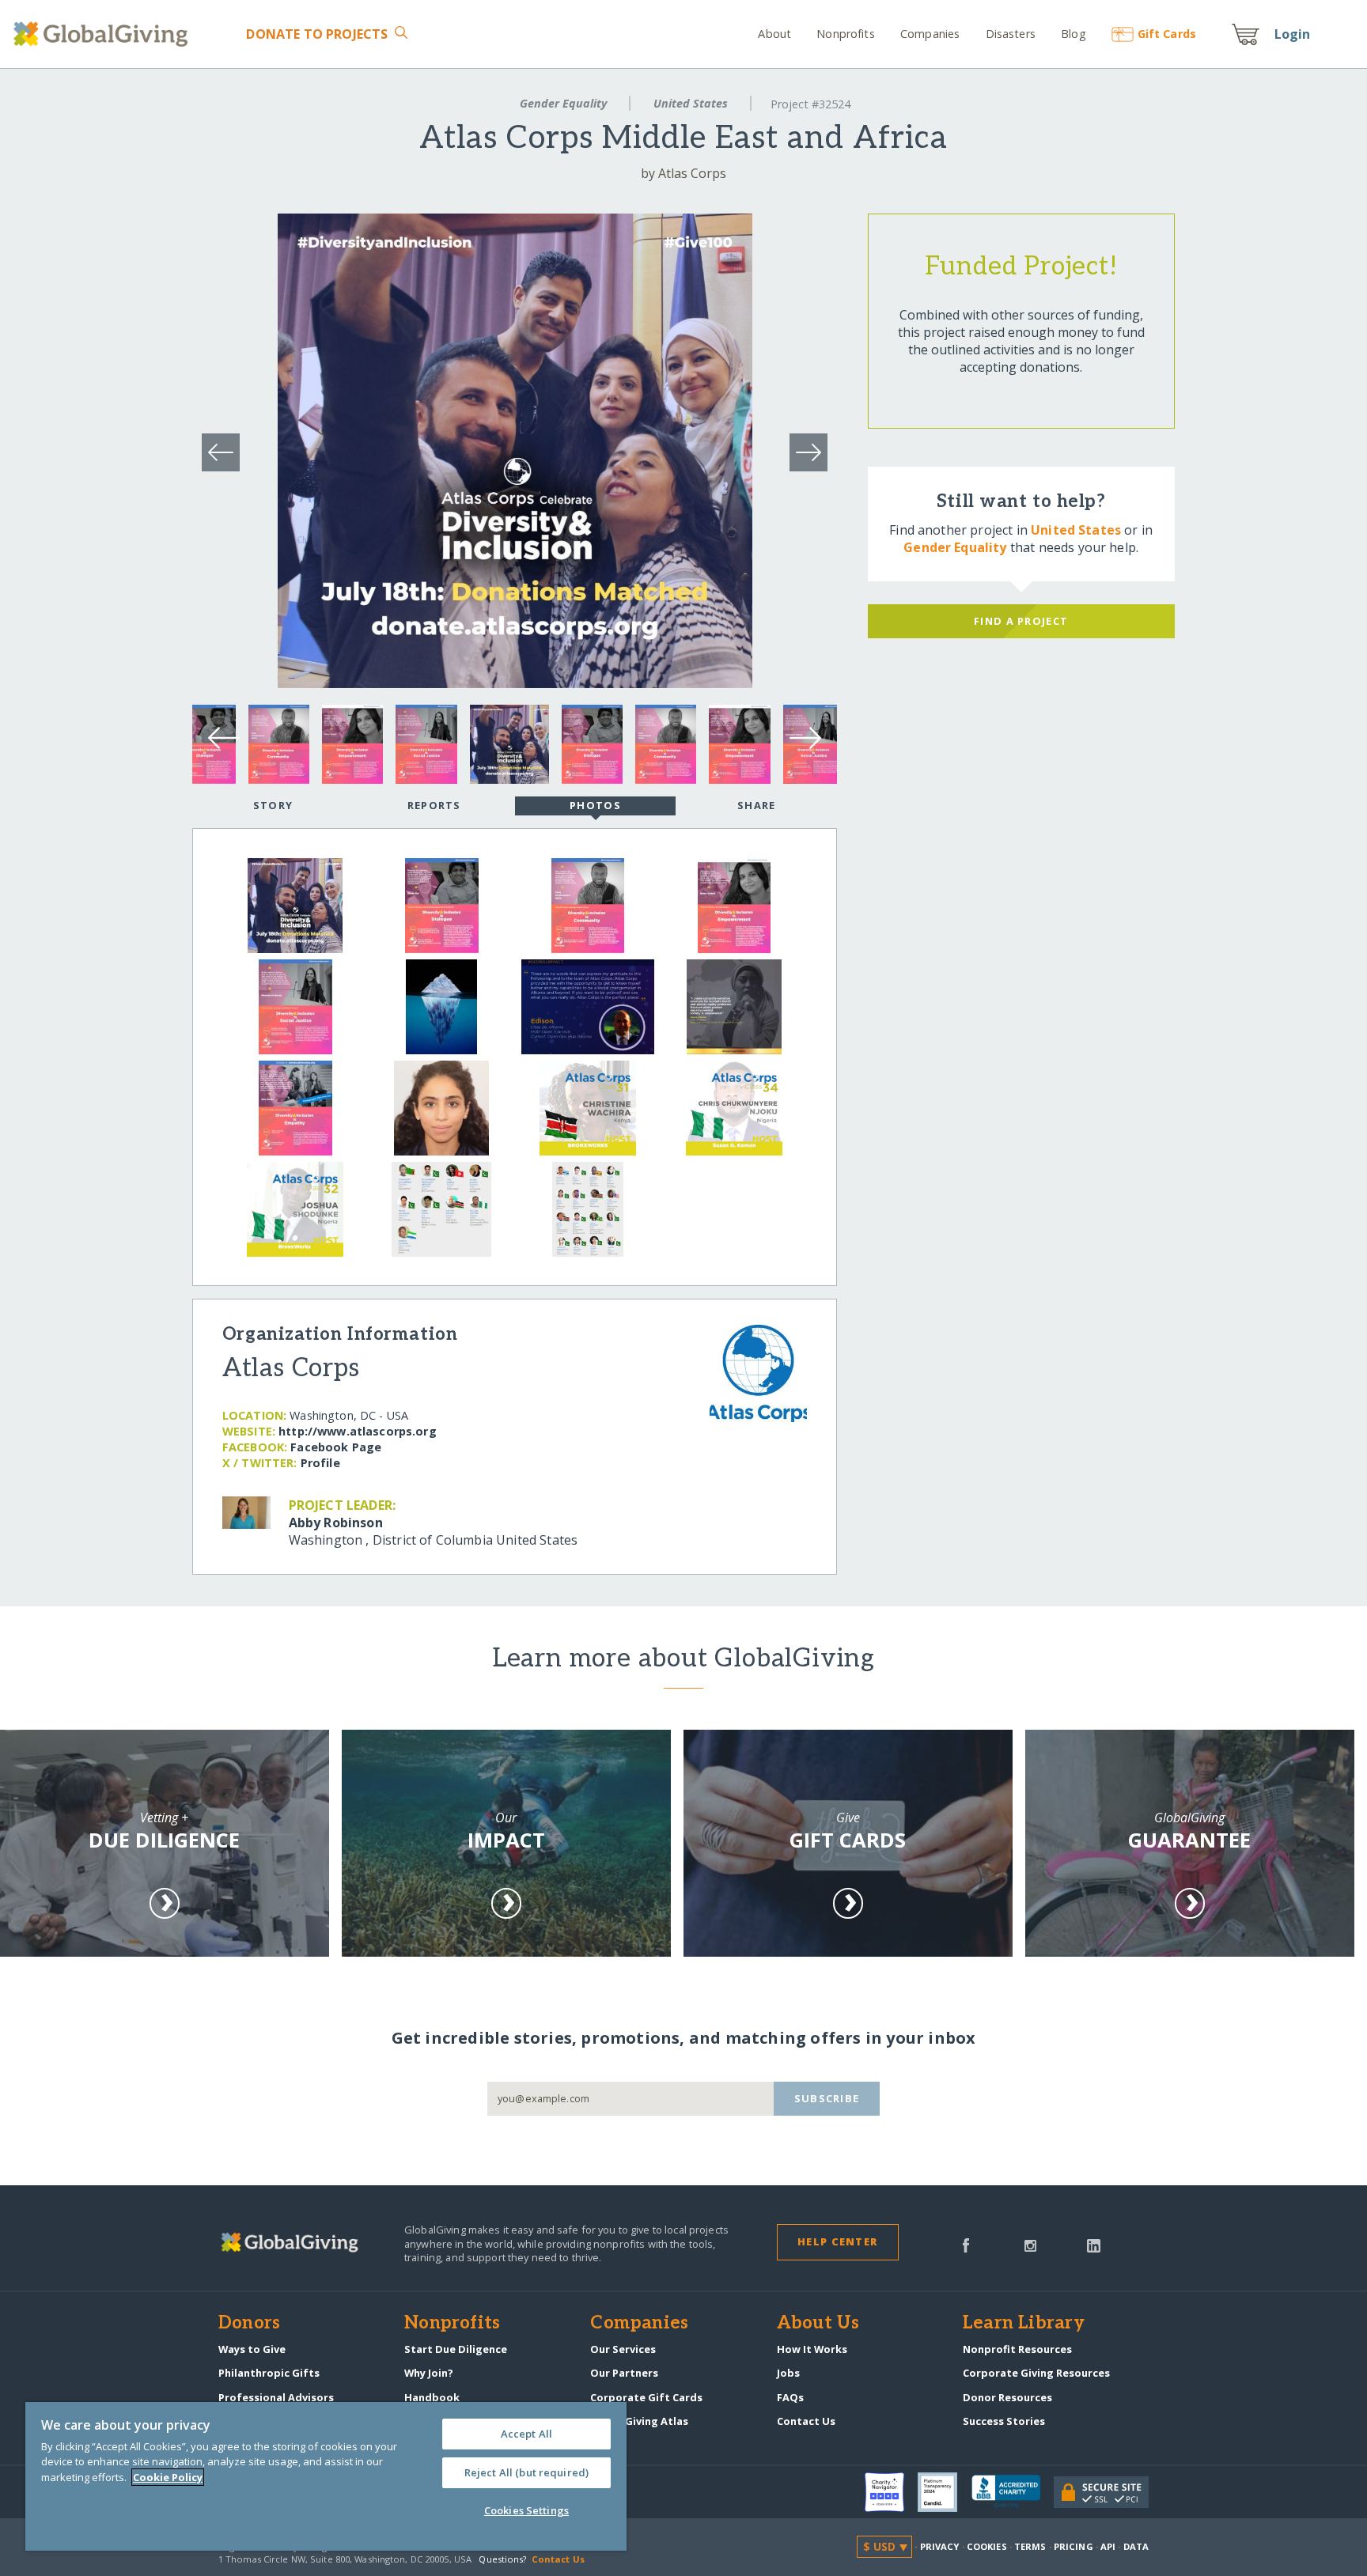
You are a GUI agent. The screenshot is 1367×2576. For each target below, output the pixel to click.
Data (1136, 2546)
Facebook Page (336, 1447)
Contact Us (806, 2421)
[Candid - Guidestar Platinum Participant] (945, 2492)
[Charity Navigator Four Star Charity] (892, 2492)
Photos (595, 805)
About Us (818, 2324)
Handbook (432, 2397)
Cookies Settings (526, 2510)
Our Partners (624, 2373)
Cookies (987, 2546)
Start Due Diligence (456, 2349)
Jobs (788, 2373)
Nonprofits (845, 34)
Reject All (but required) (526, 2472)
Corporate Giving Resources (1036, 2373)
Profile (320, 1463)
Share (756, 805)
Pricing (1074, 2546)
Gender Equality (563, 103)
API (1108, 2546)
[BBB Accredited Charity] (1013, 2492)
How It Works (812, 2349)
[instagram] (1030, 2244)
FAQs (790, 2397)
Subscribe (827, 2098)
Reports (434, 805)
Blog (1074, 34)
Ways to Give (252, 2349)
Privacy (940, 2546)
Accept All (526, 2434)
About (774, 34)
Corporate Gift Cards (646, 2397)
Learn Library (1024, 2324)
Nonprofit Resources (1017, 2349)
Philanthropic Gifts (269, 2373)
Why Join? (429, 2373)
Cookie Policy (168, 2477)
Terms (1030, 2546)
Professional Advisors (276, 2397)
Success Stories (1004, 2421)
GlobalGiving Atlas (639, 2421)
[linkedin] (1094, 2244)
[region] (326, 2476)
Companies (930, 34)
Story (273, 805)
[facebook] (966, 2244)
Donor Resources (1007, 2397)
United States (691, 103)
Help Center (837, 2241)
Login (1293, 34)
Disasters (1010, 34)
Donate (317, 34)
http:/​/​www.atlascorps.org (358, 1431)
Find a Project (1021, 621)
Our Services (623, 2349)
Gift (1167, 34)
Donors (249, 2324)
